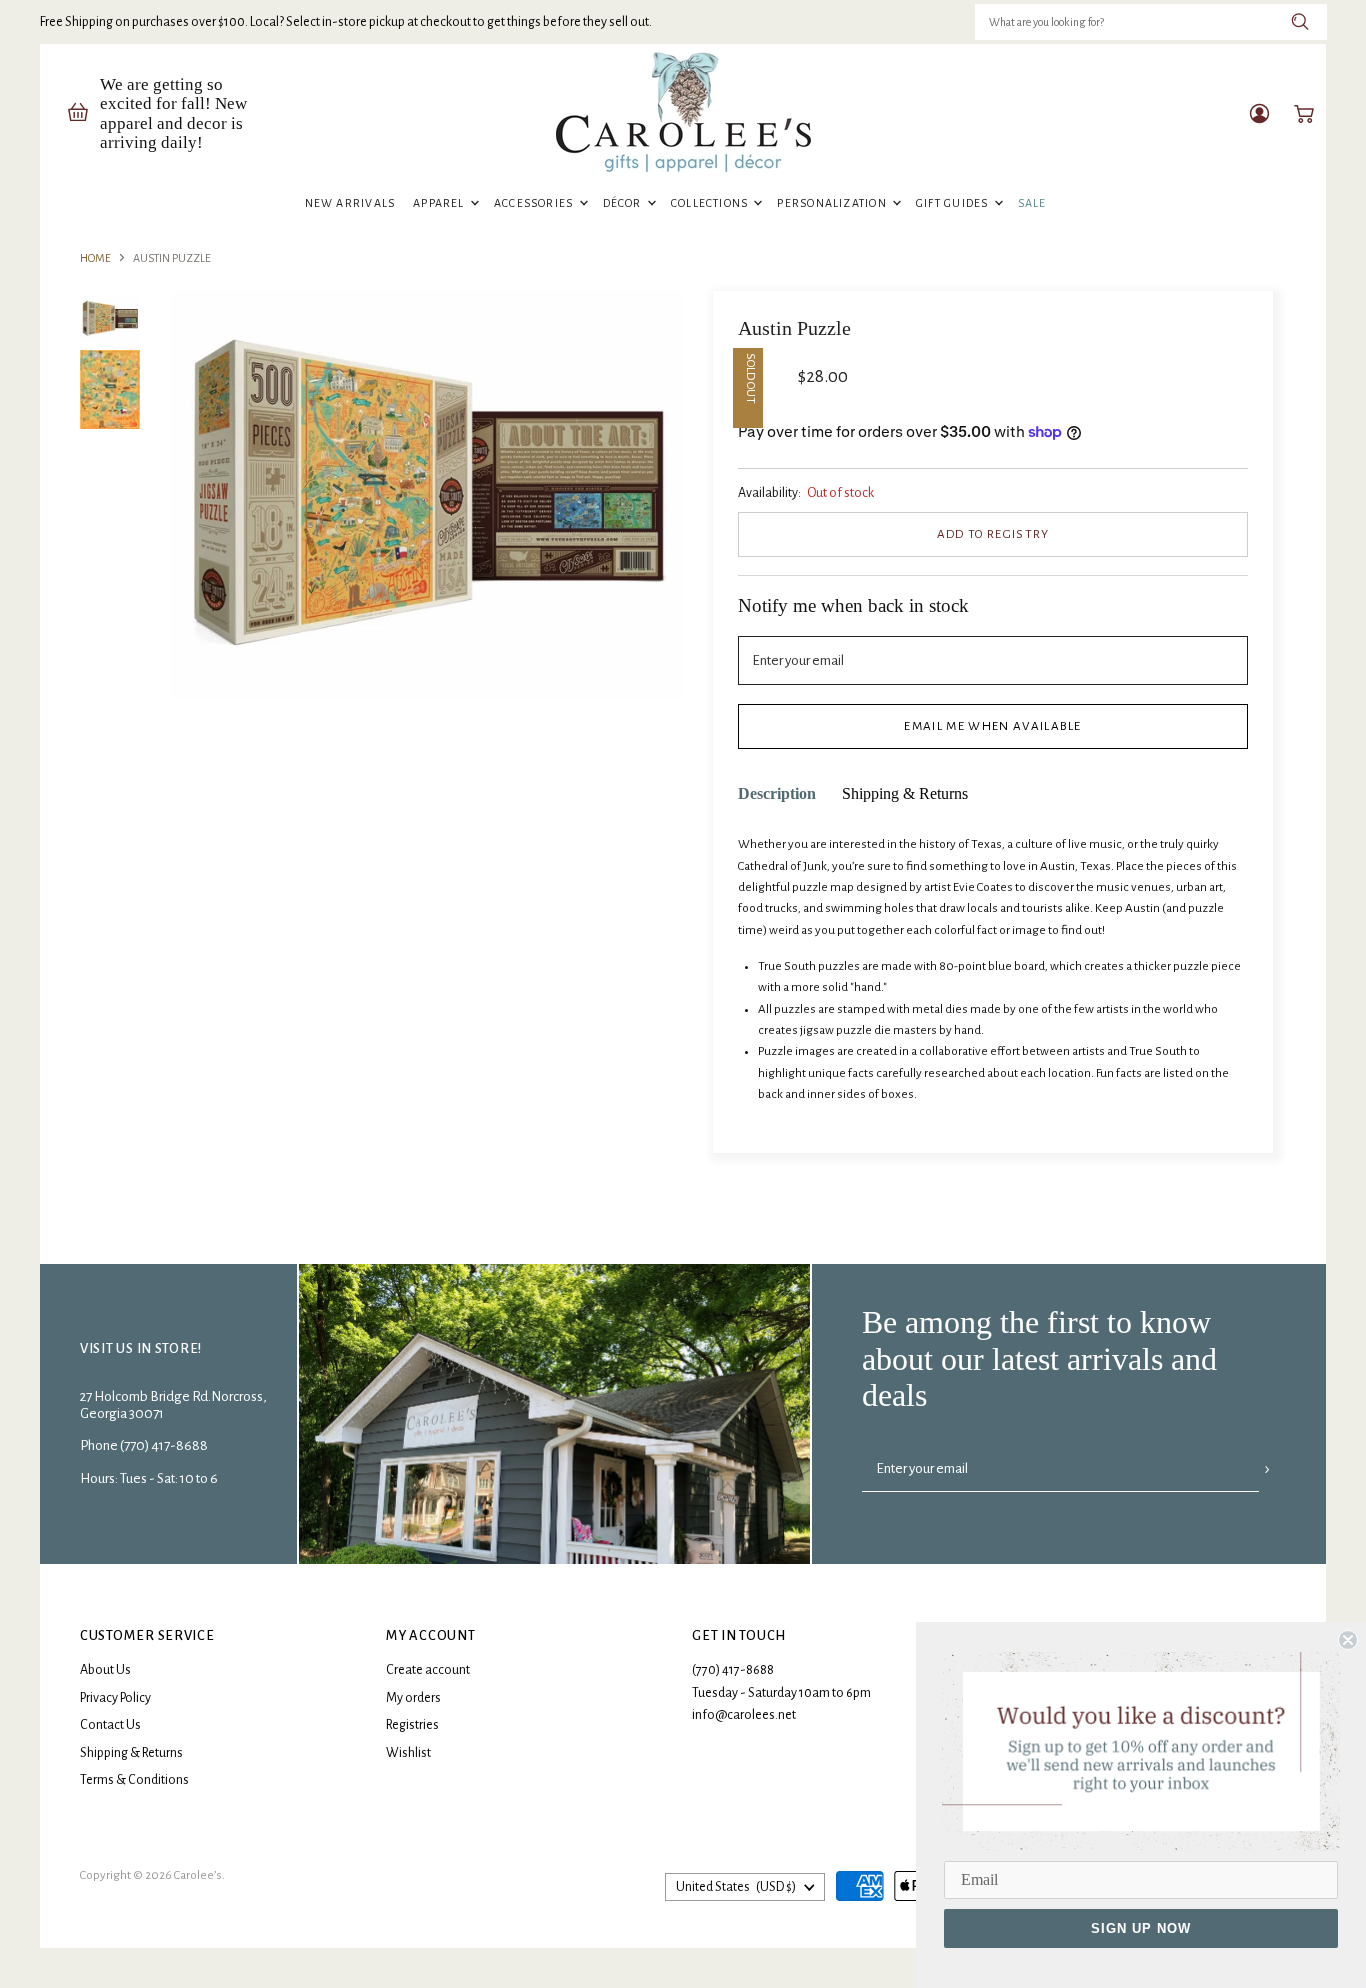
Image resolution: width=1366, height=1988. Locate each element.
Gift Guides (954, 203)
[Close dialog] (1348, 1640)
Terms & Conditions (134, 1780)
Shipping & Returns (131, 1753)
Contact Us (110, 1725)
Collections (711, 203)
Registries (412, 1725)
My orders (413, 1698)
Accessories (535, 203)
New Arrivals (350, 203)
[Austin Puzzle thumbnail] (110, 319)
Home (95, 258)
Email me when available (992, 726)
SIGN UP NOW (1141, 1928)
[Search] (1300, 22)
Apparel (440, 203)
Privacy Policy (115, 1698)
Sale (1032, 203)
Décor (624, 203)
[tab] (777, 794)
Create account (428, 1670)
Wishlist (408, 1753)
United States (736, 1887)
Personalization (833, 203)
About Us (105, 1670)
